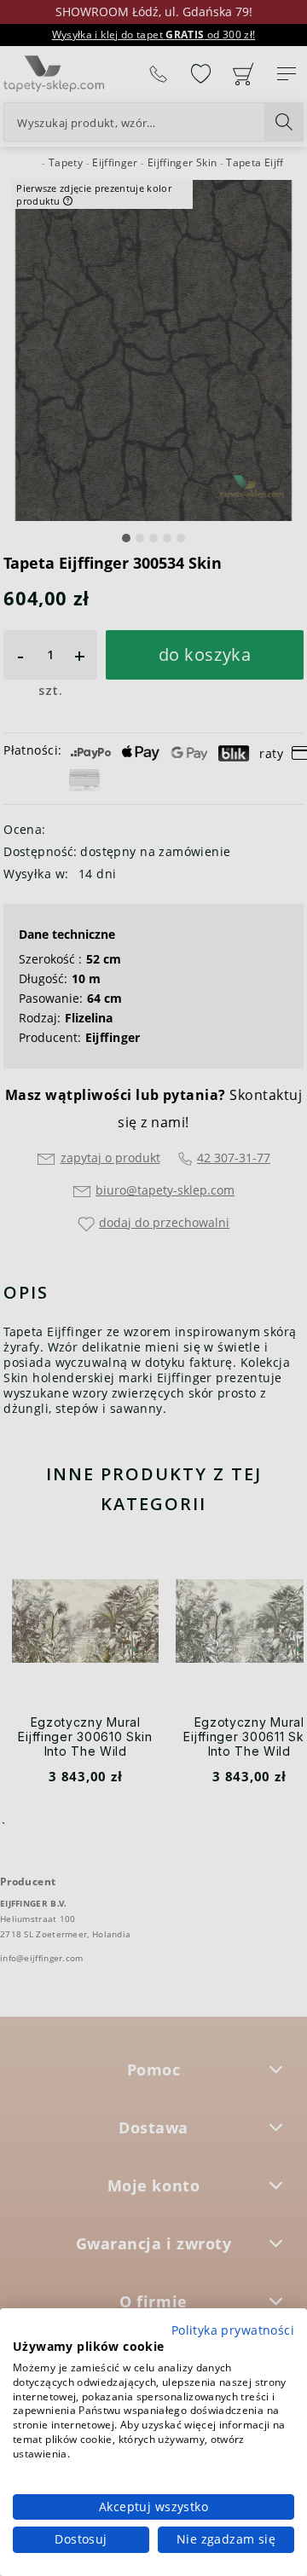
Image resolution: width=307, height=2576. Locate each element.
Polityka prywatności (233, 2330)
